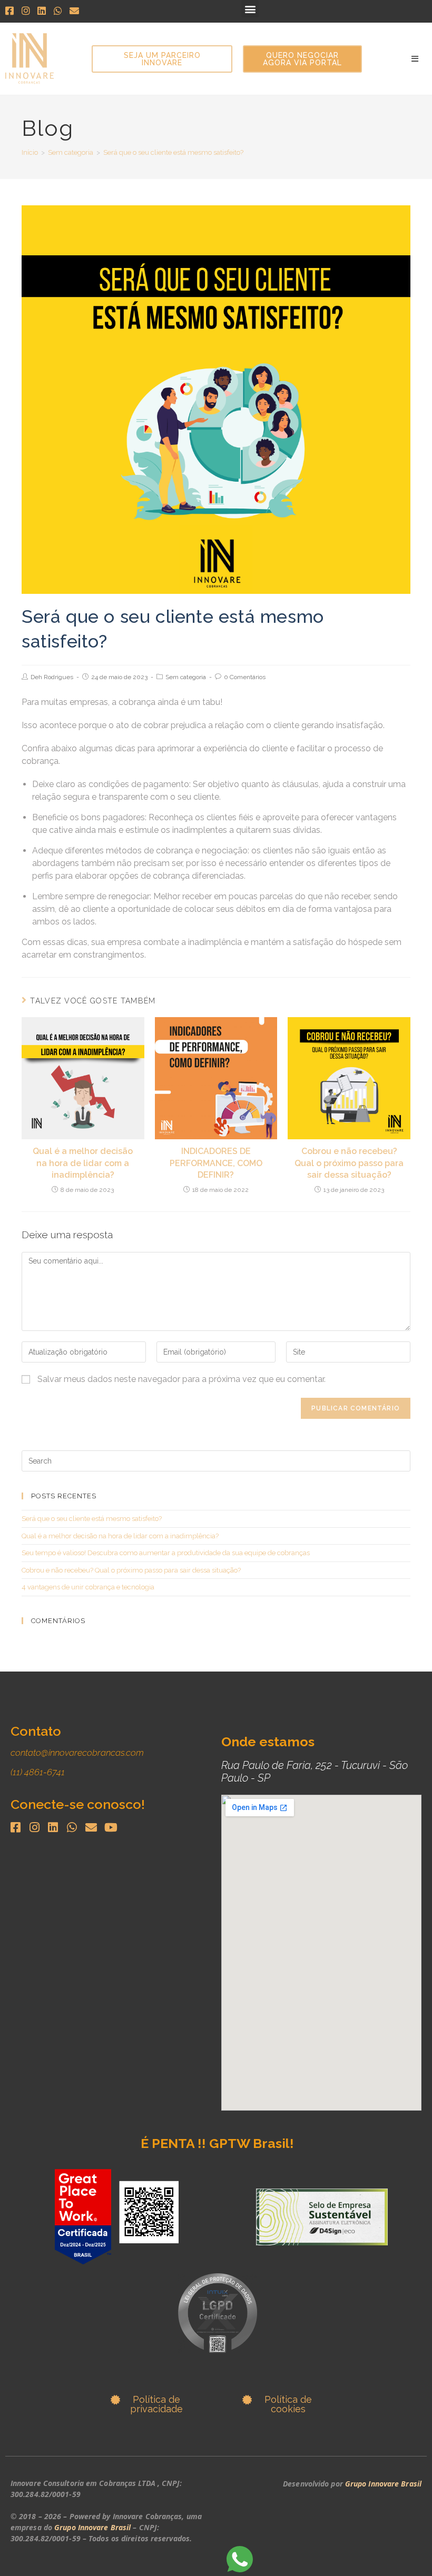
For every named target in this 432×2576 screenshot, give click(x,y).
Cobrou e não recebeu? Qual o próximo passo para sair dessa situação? (349, 1163)
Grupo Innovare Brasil (92, 2527)
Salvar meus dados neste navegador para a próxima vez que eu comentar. (181, 1379)
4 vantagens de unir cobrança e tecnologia (88, 1587)
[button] (250, 9)
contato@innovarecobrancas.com (77, 1753)
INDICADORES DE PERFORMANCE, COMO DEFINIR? (216, 1163)
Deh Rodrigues (52, 677)
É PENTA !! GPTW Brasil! (217, 2143)
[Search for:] (216, 1461)
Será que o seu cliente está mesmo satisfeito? (92, 1519)
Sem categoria (186, 677)
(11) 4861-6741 (38, 1772)
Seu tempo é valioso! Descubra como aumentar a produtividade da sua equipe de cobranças (166, 1553)
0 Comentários (245, 677)
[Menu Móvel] (415, 59)
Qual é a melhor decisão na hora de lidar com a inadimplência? (83, 1163)
